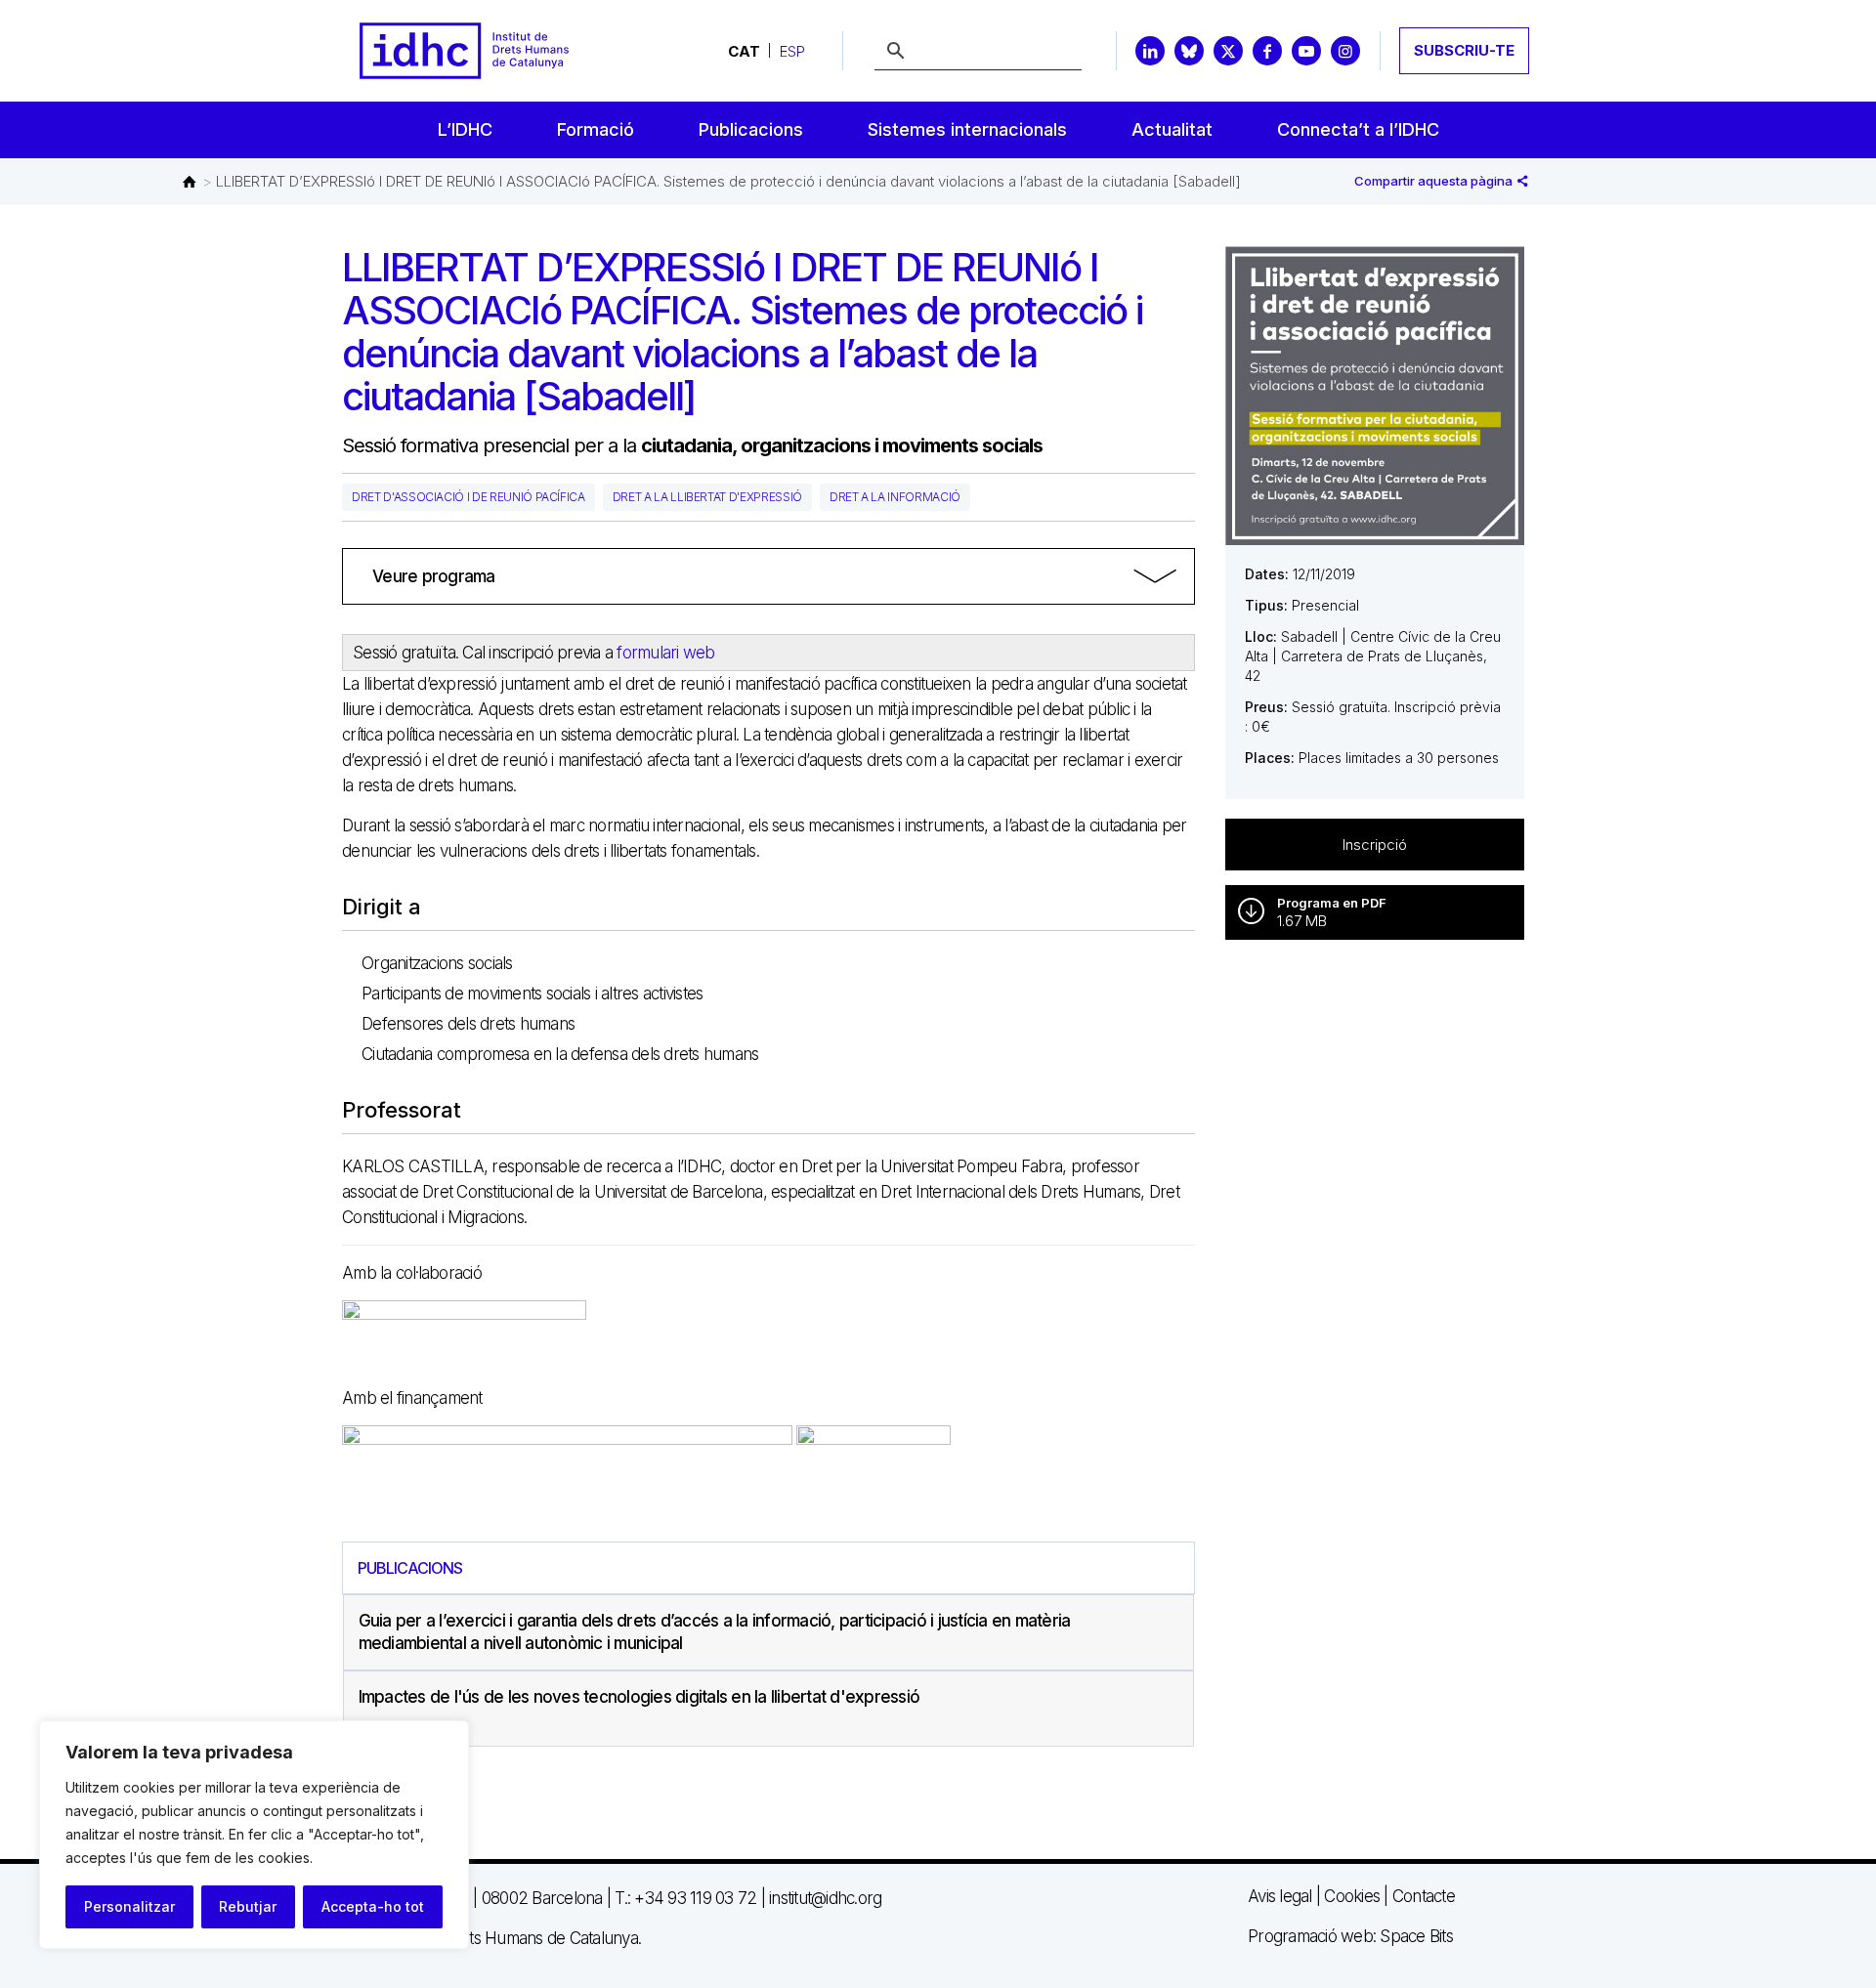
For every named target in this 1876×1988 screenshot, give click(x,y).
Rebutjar (248, 1906)
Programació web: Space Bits (1350, 1936)
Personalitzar (129, 1906)
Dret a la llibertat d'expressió (707, 497)
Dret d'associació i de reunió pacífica (469, 497)
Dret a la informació (895, 497)
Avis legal (1280, 1896)
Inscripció (1375, 845)
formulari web (665, 653)
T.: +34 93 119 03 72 (685, 1898)
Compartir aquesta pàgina (1435, 181)
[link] (768, 576)
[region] (254, 1835)
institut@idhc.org (825, 1898)
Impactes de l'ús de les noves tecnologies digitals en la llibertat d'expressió (640, 1697)
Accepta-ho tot (373, 1906)
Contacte (1424, 1896)
